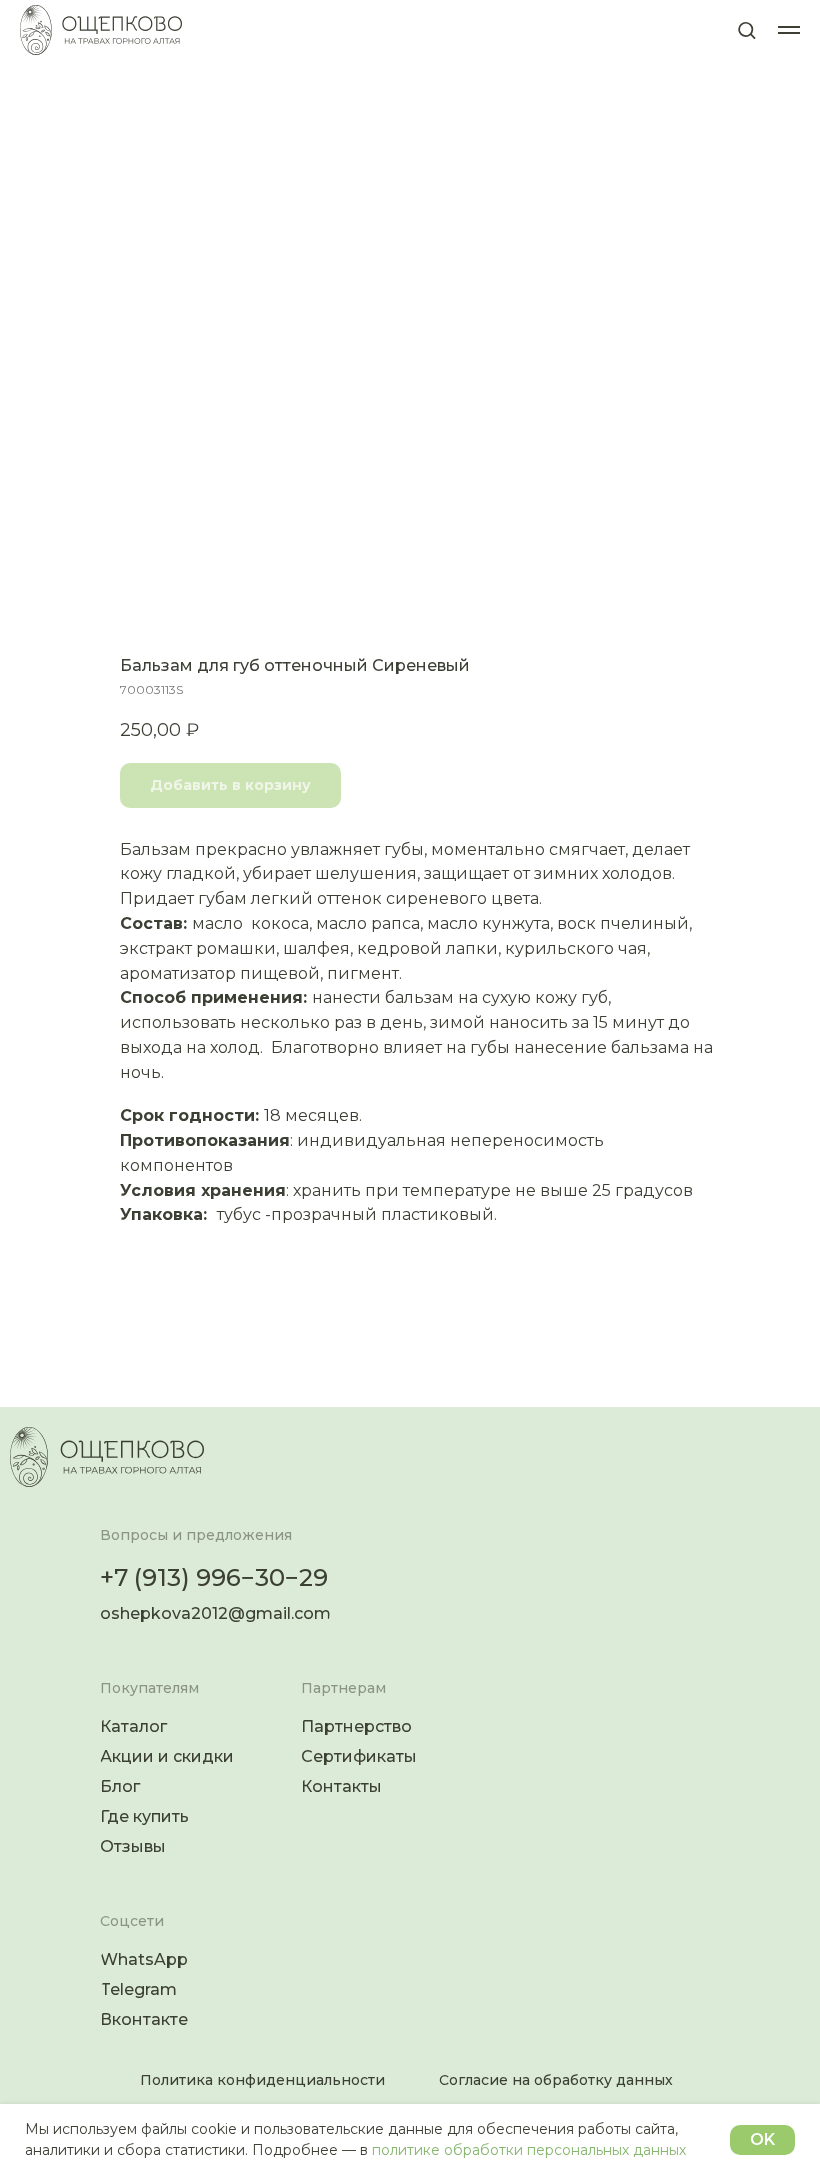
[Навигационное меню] (789, 30)
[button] (746, 29)
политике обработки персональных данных (529, 2150)
